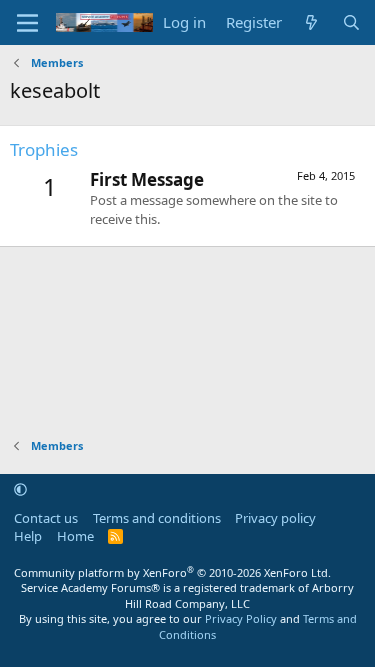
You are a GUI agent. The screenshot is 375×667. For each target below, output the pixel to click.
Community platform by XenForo (172, 572)
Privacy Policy (241, 618)
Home (75, 536)
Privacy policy (275, 518)
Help (28, 536)
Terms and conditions (157, 518)
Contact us (46, 518)
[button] (20, 489)
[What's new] (311, 22)
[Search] (351, 22)
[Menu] (27, 23)
